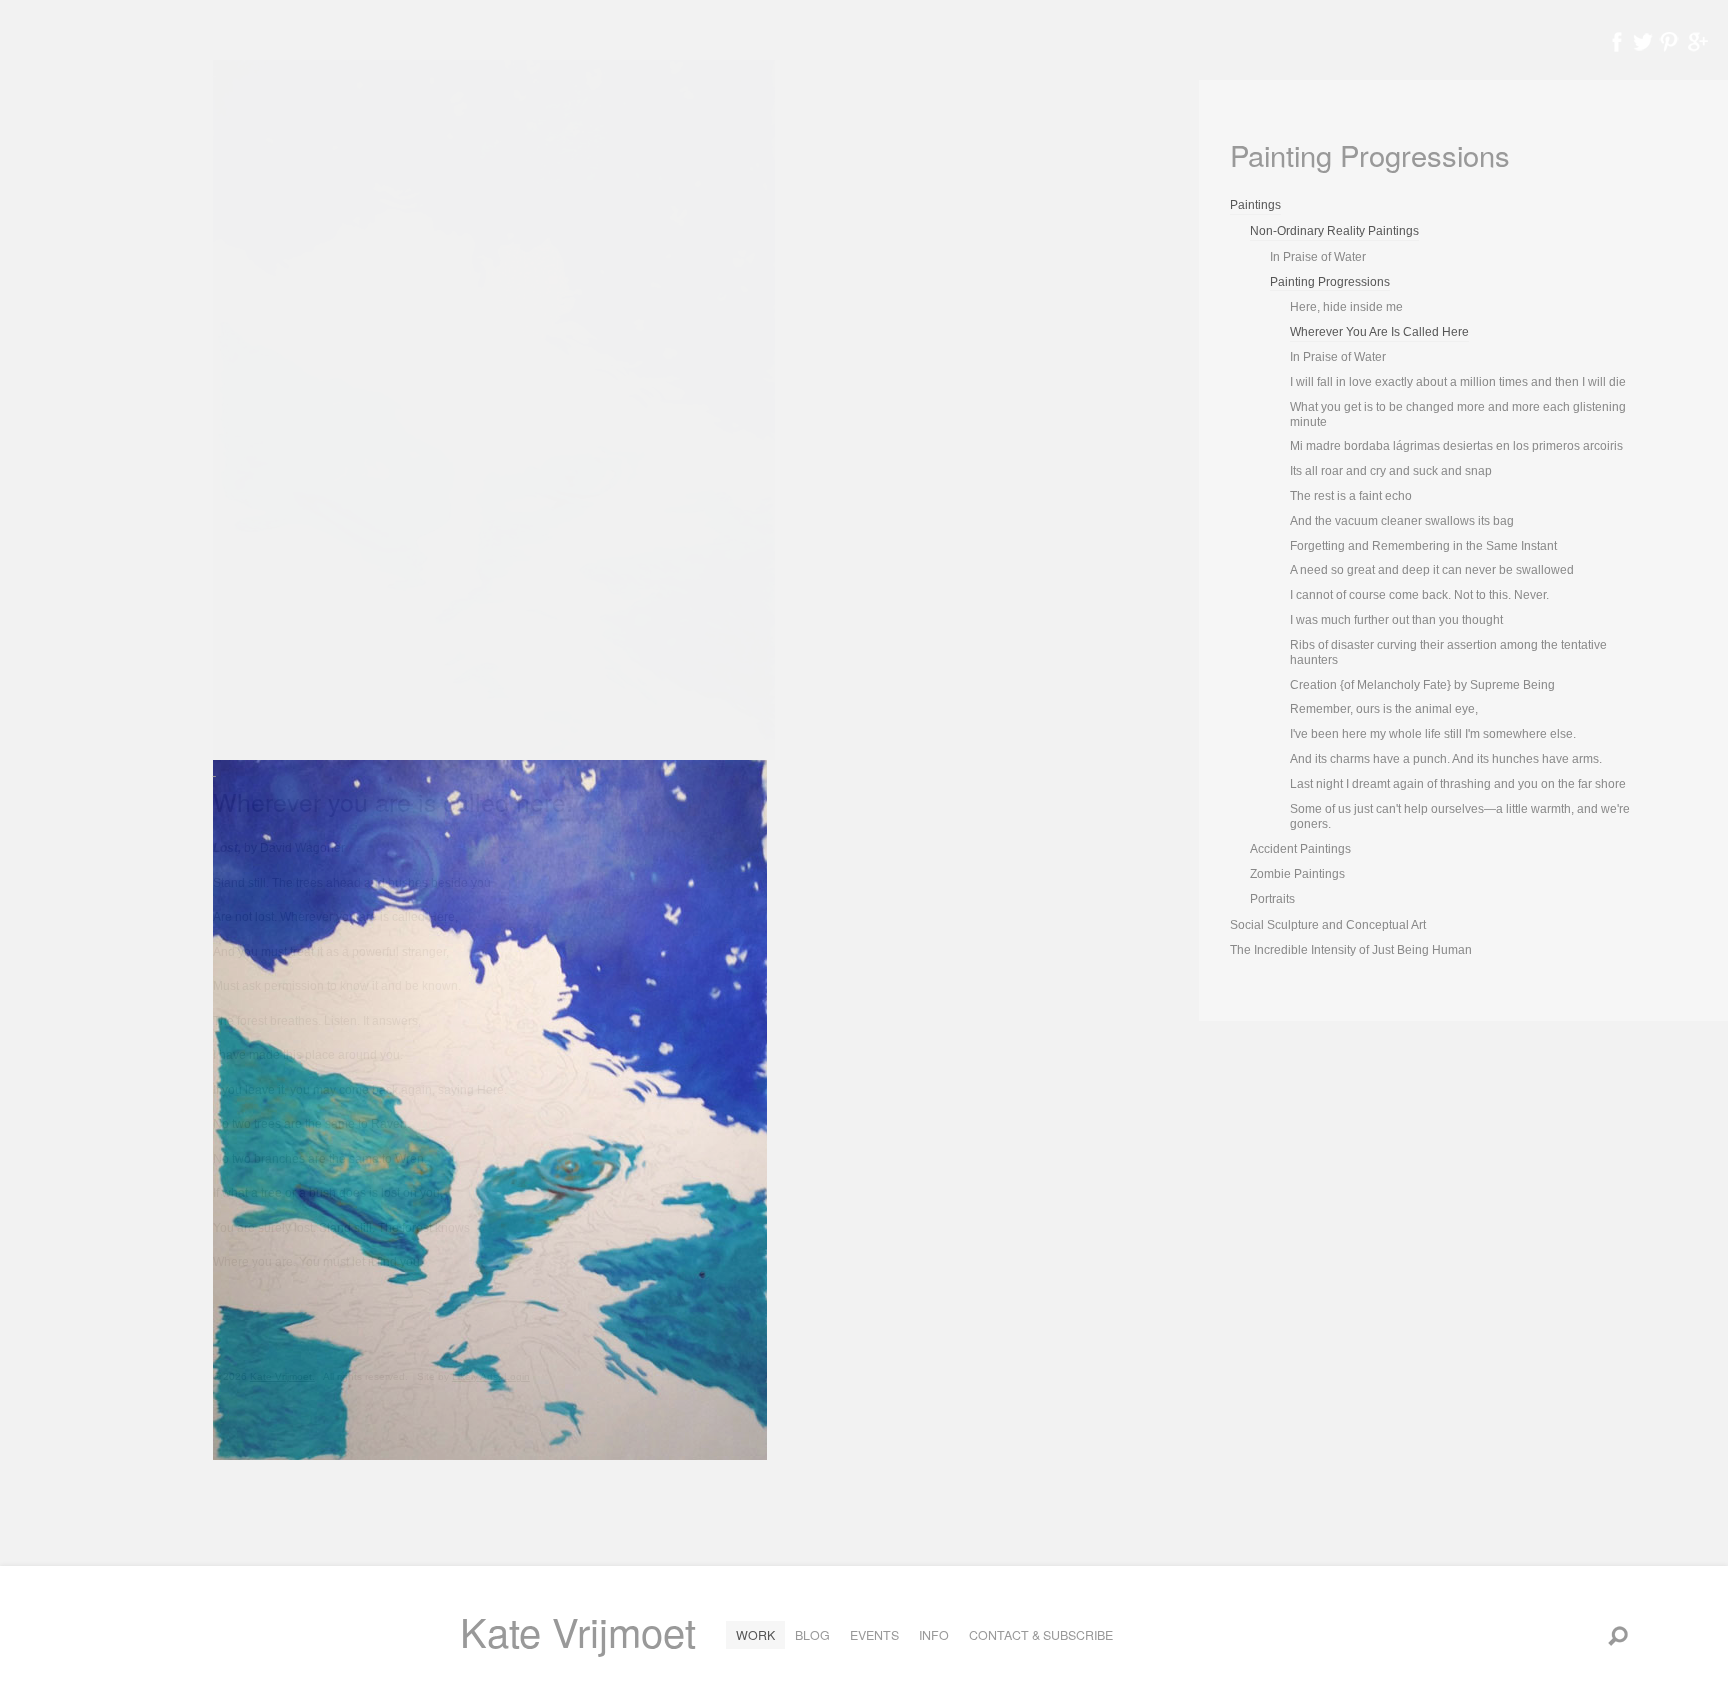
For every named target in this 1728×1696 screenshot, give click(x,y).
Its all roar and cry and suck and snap (1391, 471)
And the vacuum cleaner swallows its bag (1402, 521)
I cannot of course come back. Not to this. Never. (1419, 595)
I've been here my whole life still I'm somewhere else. (1433, 734)
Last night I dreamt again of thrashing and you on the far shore (1458, 784)
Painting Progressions (1330, 282)
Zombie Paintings (1297, 874)
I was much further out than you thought (1396, 620)
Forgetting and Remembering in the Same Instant (1423, 546)
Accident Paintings (1300, 849)
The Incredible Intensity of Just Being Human (1351, 950)
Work (755, 1635)
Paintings (1255, 205)
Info (934, 1635)
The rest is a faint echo (1351, 496)
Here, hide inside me (1346, 307)
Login (517, 1376)
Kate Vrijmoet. (282, 1376)
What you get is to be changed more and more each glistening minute (1458, 414)
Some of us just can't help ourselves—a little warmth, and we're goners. (1460, 816)
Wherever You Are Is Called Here (1379, 332)
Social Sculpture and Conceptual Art (1328, 925)
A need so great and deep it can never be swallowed (1432, 570)
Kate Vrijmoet (578, 1630)
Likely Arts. (476, 1376)
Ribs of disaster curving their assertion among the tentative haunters (1448, 652)
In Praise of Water (1318, 257)
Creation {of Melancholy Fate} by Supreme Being (1422, 685)
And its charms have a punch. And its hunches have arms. (1446, 759)
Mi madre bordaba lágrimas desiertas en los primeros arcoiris (1456, 446)
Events (874, 1635)
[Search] (1618, 1635)
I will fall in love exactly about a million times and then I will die (1458, 382)
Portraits (1272, 899)
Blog (812, 1635)
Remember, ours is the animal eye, (1384, 709)
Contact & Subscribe (1041, 1635)
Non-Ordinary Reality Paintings (1334, 231)
